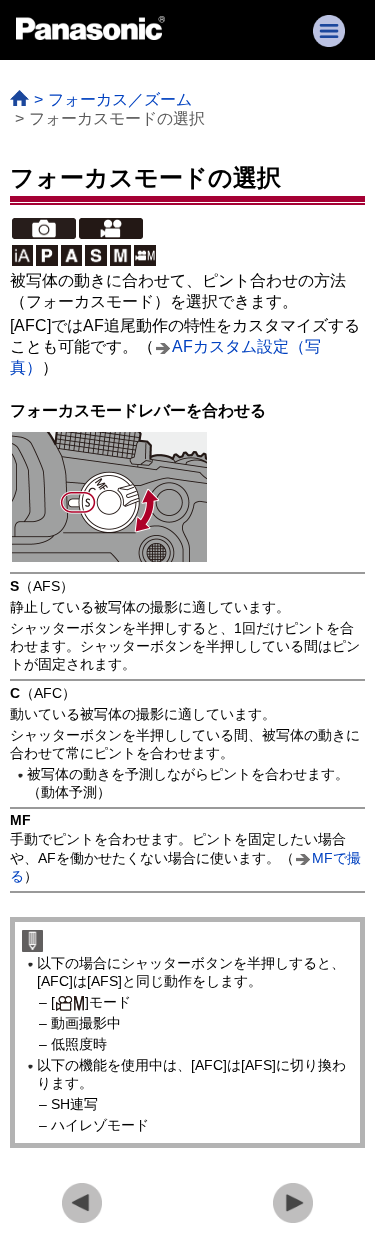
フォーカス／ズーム (120, 99)
